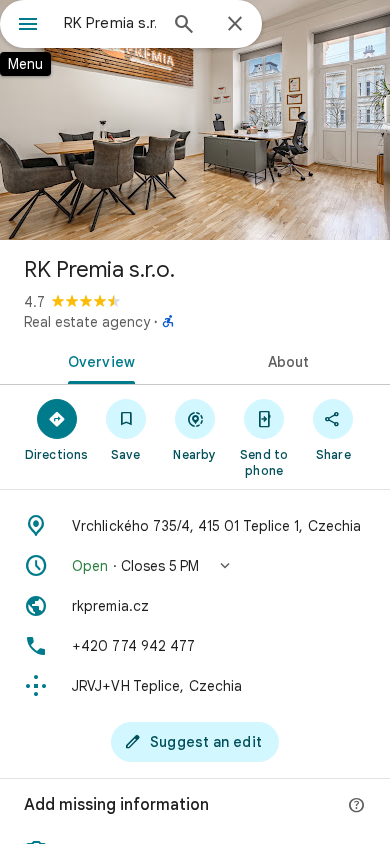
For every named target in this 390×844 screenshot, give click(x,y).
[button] (195, 566)
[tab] (97, 360)
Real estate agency (87, 322)
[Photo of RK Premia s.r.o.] (195, 120)
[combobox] (110, 23)
